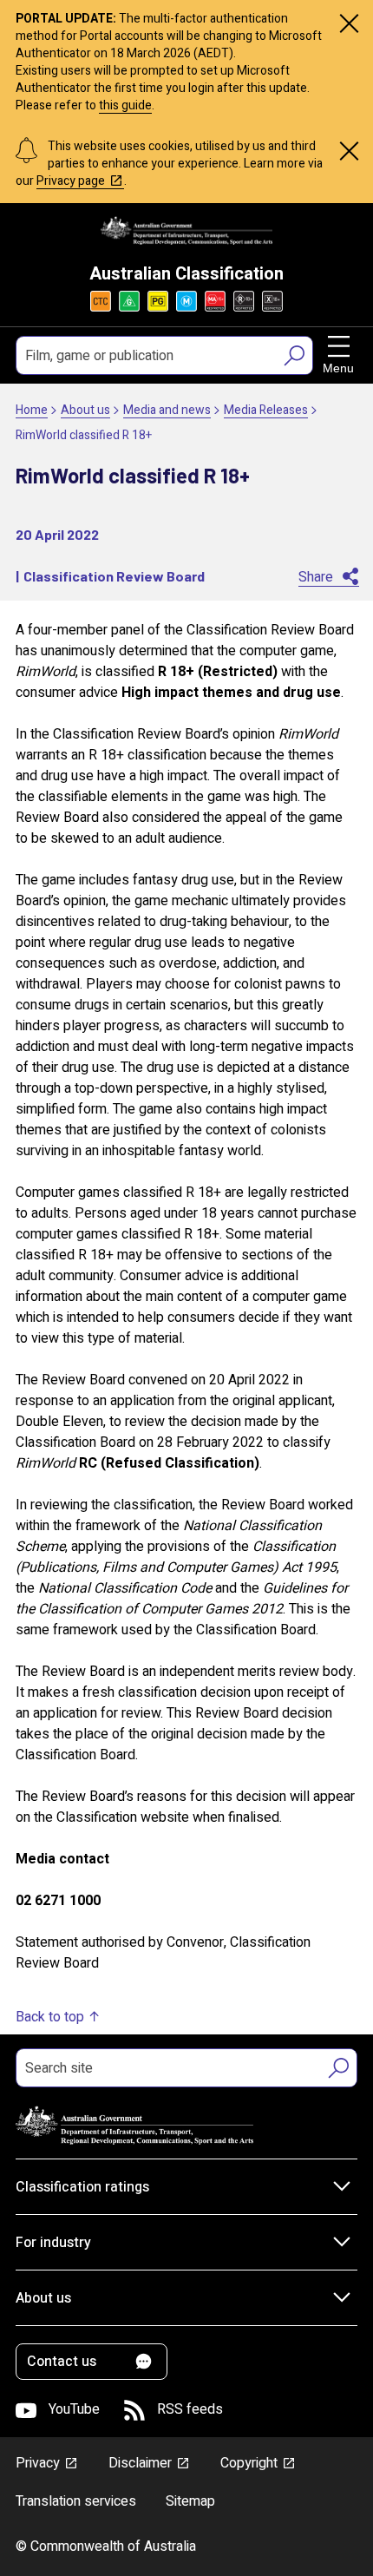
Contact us (62, 2362)
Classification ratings (82, 2187)
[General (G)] (129, 301)
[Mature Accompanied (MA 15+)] (215, 301)
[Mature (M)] (186, 301)
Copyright (249, 2463)
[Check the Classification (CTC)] (101, 301)
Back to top (50, 2017)
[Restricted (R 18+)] (244, 301)
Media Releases (266, 410)
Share (316, 577)
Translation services (76, 2501)
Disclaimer (140, 2463)
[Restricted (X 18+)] (272, 301)
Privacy (38, 2463)
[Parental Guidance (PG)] (158, 301)
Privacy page (71, 181)
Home (32, 410)
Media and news (167, 410)
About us (85, 410)
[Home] (186, 230)
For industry (53, 2243)
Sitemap (190, 2501)
